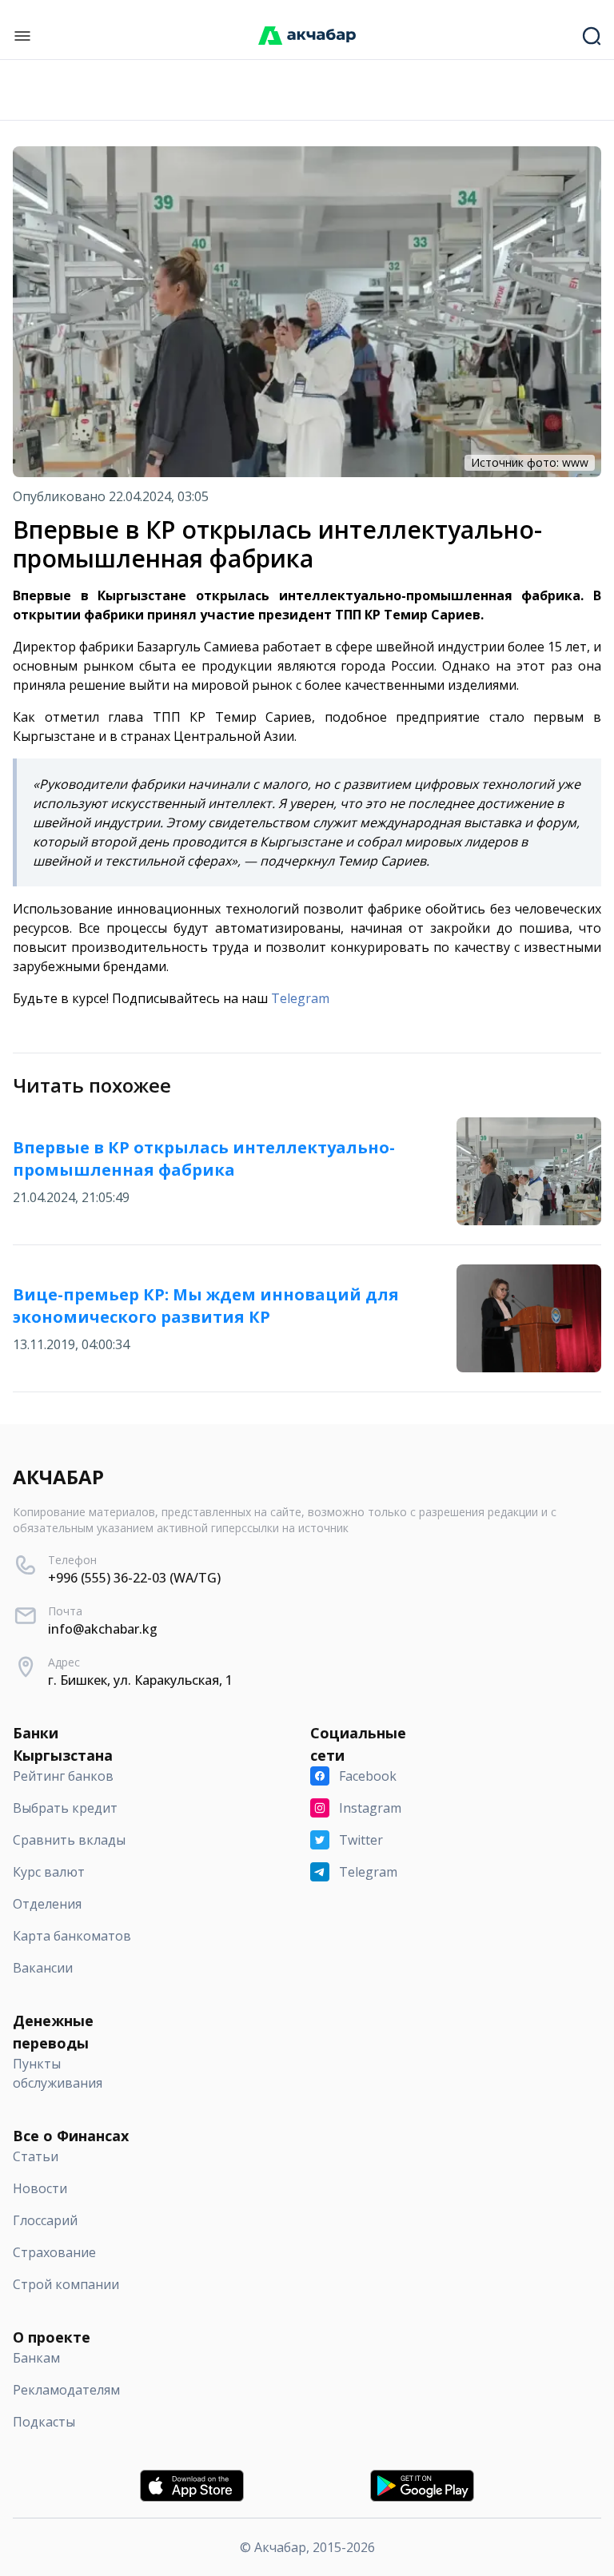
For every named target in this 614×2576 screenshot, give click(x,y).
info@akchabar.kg (103, 1629)
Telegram (300, 998)
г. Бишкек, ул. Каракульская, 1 (140, 1680)
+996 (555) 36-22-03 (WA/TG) (134, 1578)
